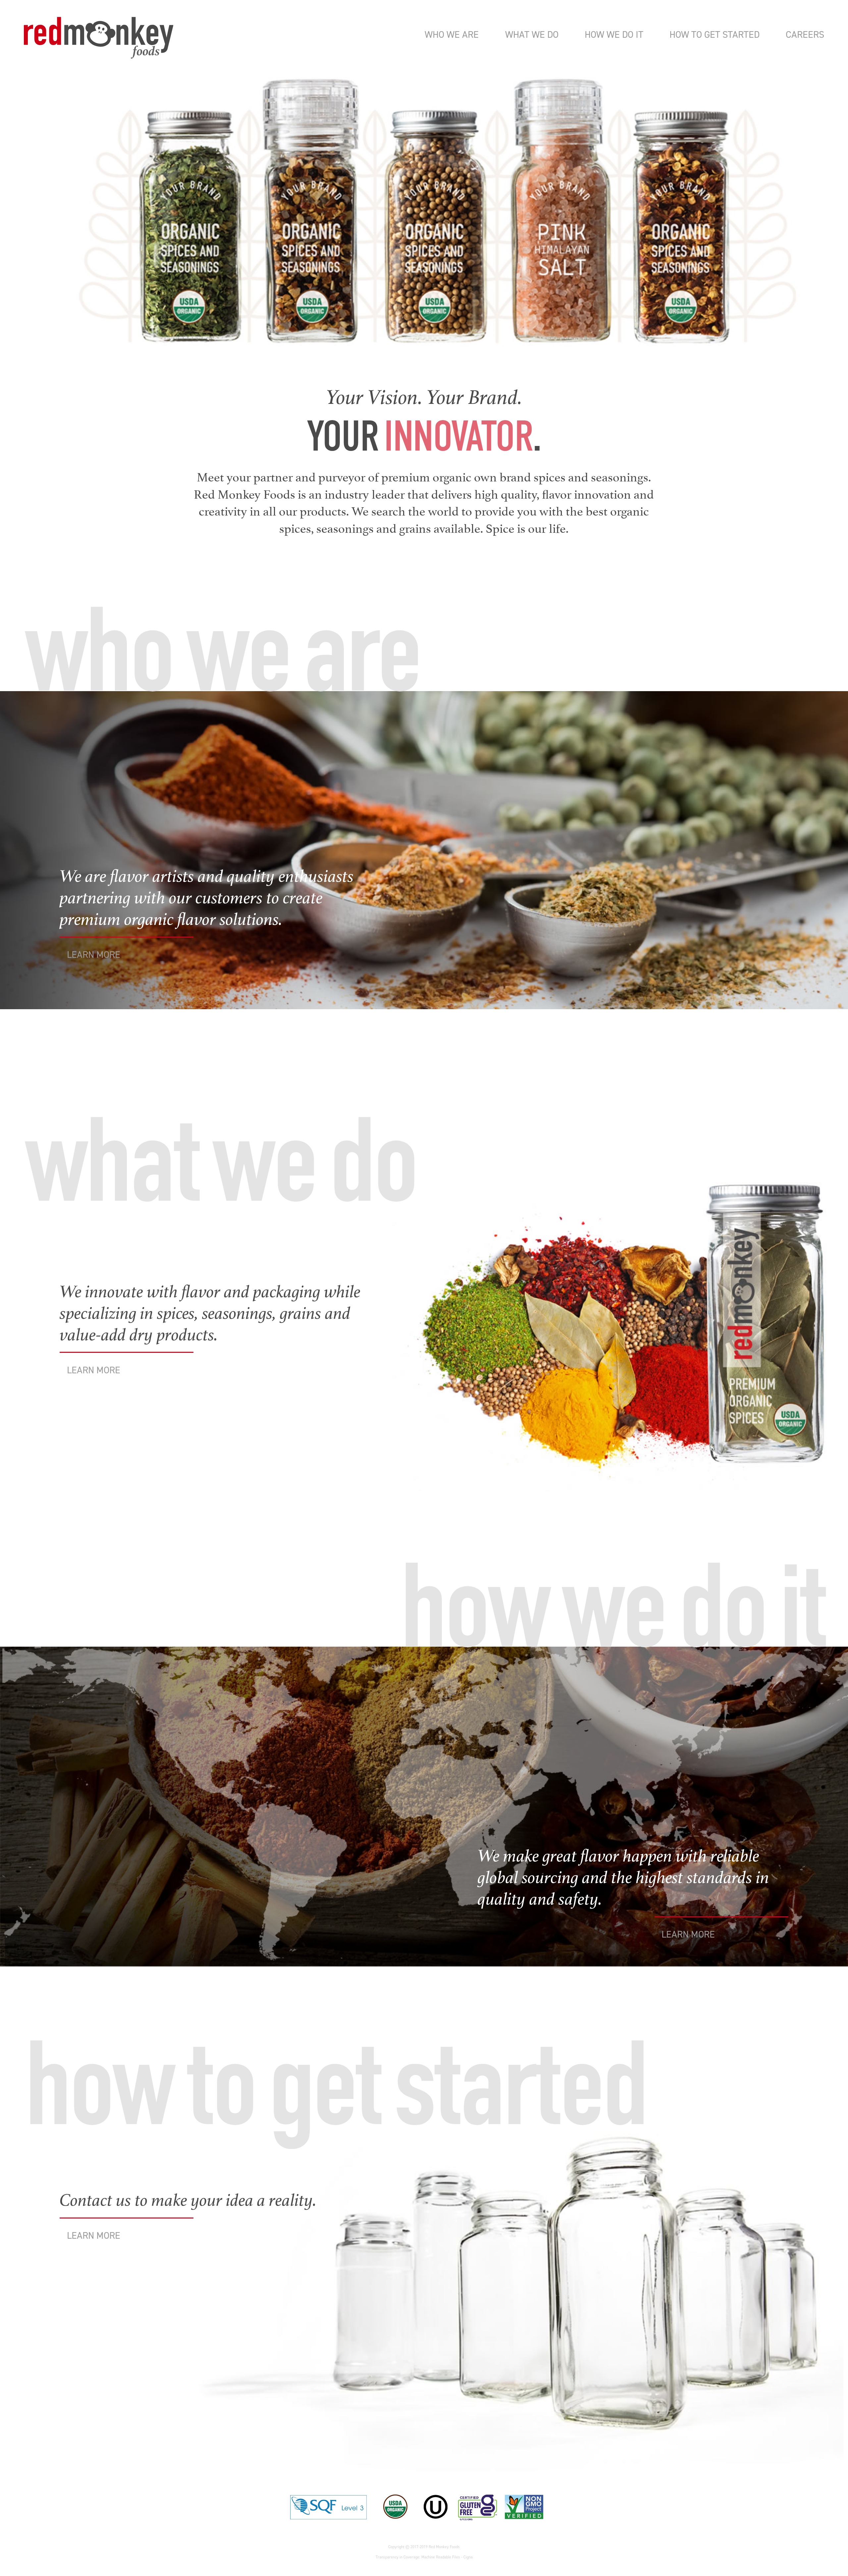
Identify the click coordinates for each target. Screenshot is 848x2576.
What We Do (532, 34)
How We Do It (614, 34)
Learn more (94, 955)
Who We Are (452, 34)
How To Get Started (715, 34)
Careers (805, 34)
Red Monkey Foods (99, 38)
